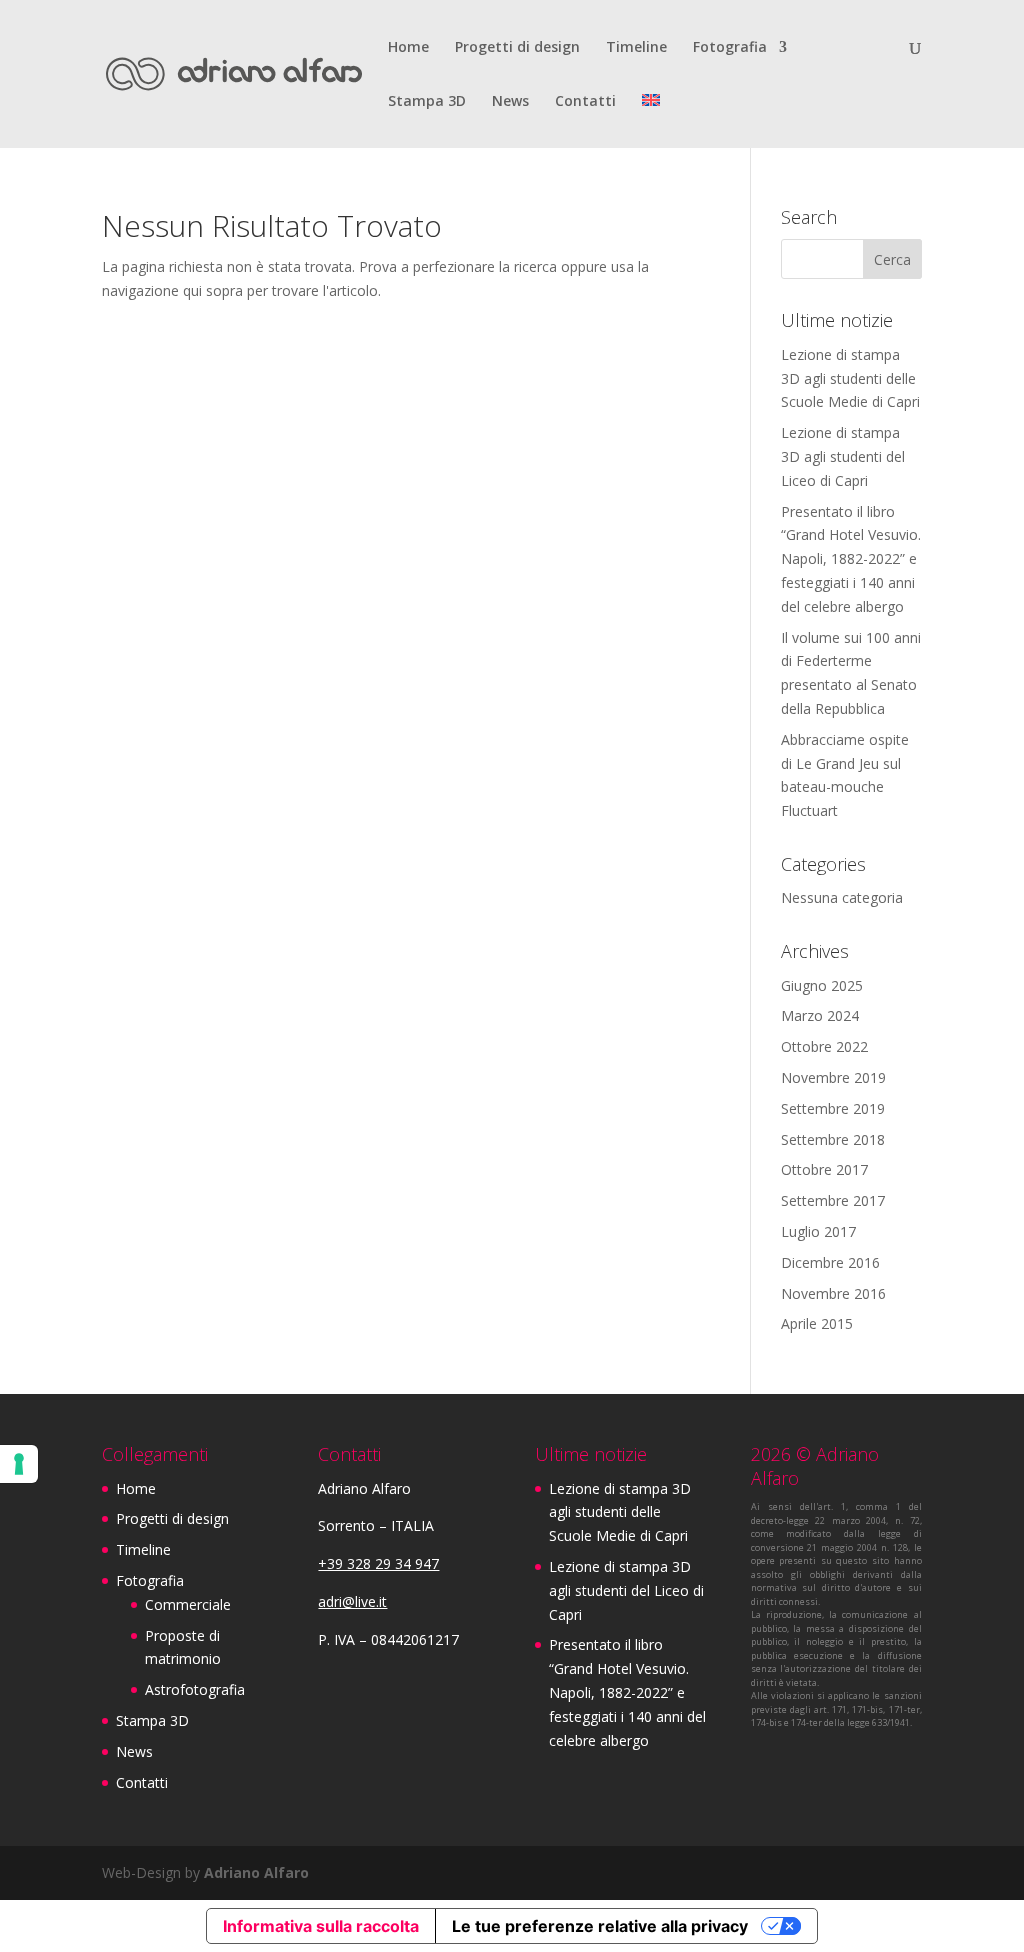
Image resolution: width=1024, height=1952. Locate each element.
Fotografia (730, 48)
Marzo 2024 (820, 1015)
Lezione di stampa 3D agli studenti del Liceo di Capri (843, 456)
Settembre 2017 (833, 1200)
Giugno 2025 (822, 985)
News (510, 102)
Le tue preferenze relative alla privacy (600, 1926)
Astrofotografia (195, 1689)
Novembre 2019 (833, 1077)
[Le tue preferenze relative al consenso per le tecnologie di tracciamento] (19, 1464)
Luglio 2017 (818, 1231)
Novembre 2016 (833, 1293)
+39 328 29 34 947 (378, 1563)
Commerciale (188, 1604)
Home (408, 48)
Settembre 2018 (833, 1139)
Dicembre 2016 (830, 1262)
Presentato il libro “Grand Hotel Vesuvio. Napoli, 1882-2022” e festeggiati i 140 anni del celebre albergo (851, 559)
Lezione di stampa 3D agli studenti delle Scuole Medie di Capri (850, 378)
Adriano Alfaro (256, 1872)
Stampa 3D (427, 102)
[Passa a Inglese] (651, 121)
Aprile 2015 (817, 1323)
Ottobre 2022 (824, 1046)
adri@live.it (352, 1601)
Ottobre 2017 (824, 1169)
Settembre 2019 (833, 1108)
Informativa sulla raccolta (321, 1926)
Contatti (585, 102)
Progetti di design (517, 48)
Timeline (636, 48)
